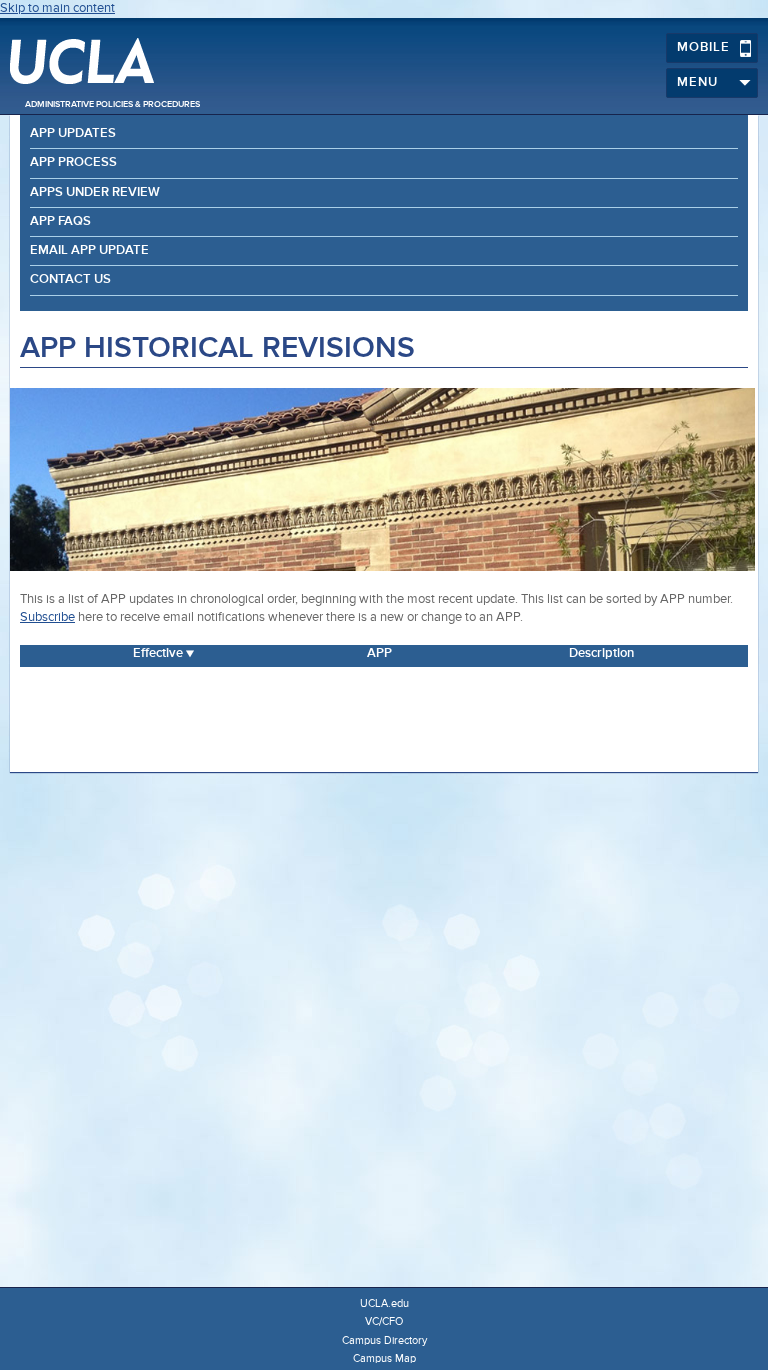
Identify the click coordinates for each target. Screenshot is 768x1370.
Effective (158, 653)
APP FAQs (60, 221)
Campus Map (384, 1358)
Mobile (703, 47)
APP (379, 653)
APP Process (73, 162)
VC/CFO (384, 1321)
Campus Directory (384, 1340)
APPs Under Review (95, 192)
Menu (697, 82)
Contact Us (70, 279)
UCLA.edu (384, 1303)
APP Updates (73, 133)
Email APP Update (89, 250)
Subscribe (47, 617)
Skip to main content (57, 8)
